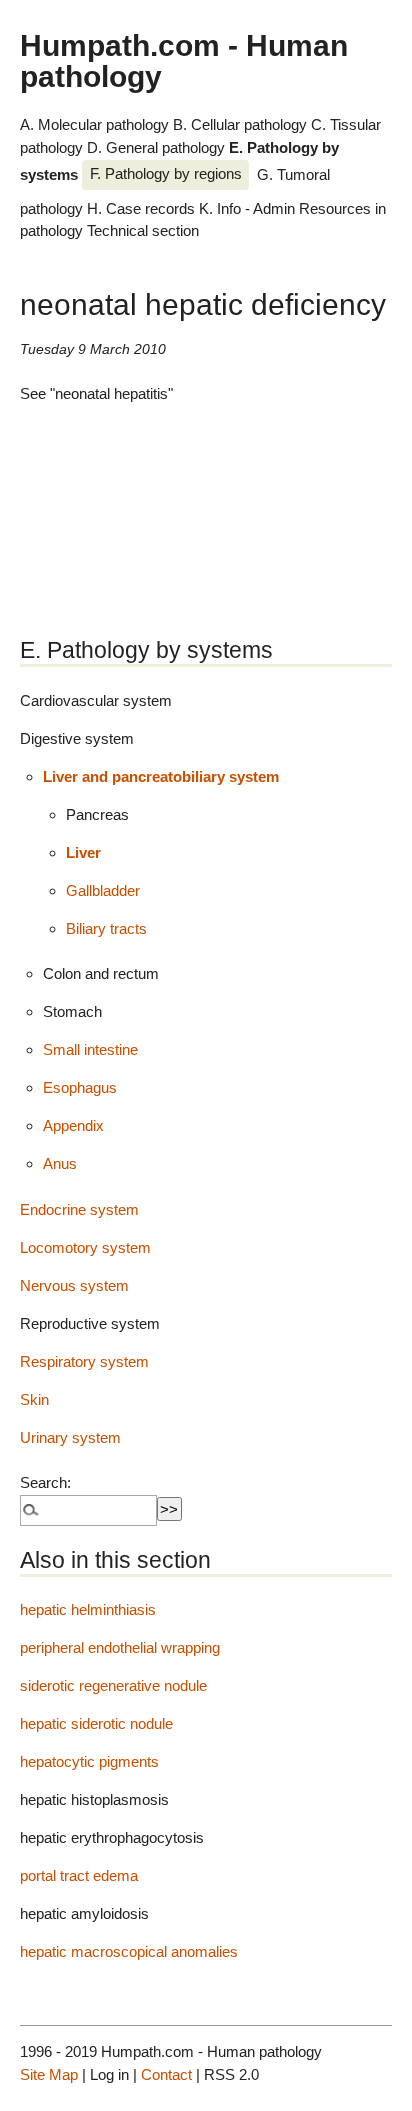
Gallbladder (103, 890)
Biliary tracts (106, 928)
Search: (45, 1482)
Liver (83, 852)
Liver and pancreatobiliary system (161, 776)
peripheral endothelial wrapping (120, 1647)
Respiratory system (84, 1361)
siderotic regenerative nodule (113, 1685)
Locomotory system (85, 1247)
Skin (34, 1399)
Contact (166, 2074)
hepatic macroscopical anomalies (129, 1951)
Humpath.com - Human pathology (184, 60)
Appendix (73, 1125)
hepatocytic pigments (89, 1761)
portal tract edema (79, 1875)
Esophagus (80, 1087)
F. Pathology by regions (166, 173)
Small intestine (90, 1049)
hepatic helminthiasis (88, 1609)
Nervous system (74, 1285)
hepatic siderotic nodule (96, 1723)
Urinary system (70, 1437)
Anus (60, 1163)
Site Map (49, 2074)
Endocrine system (79, 1209)
